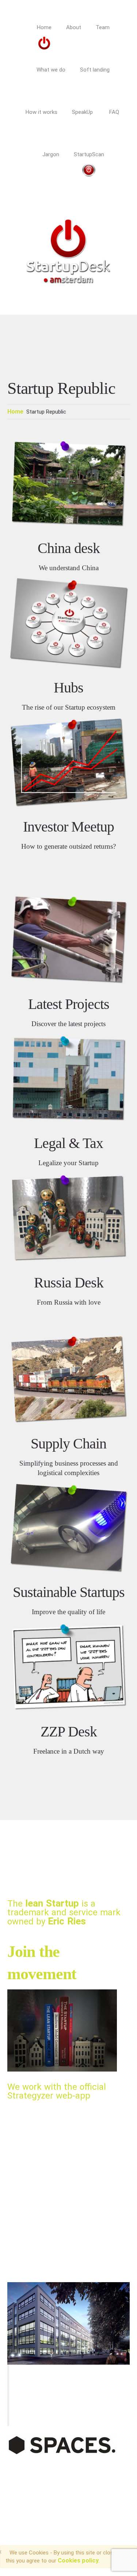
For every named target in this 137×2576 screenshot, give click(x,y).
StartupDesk (28, 2481)
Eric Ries (67, 1921)
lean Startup (52, 1903)
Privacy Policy (31, 2491)
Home (15, 412)
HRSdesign (103, 2481)
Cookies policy (78, 2560)
